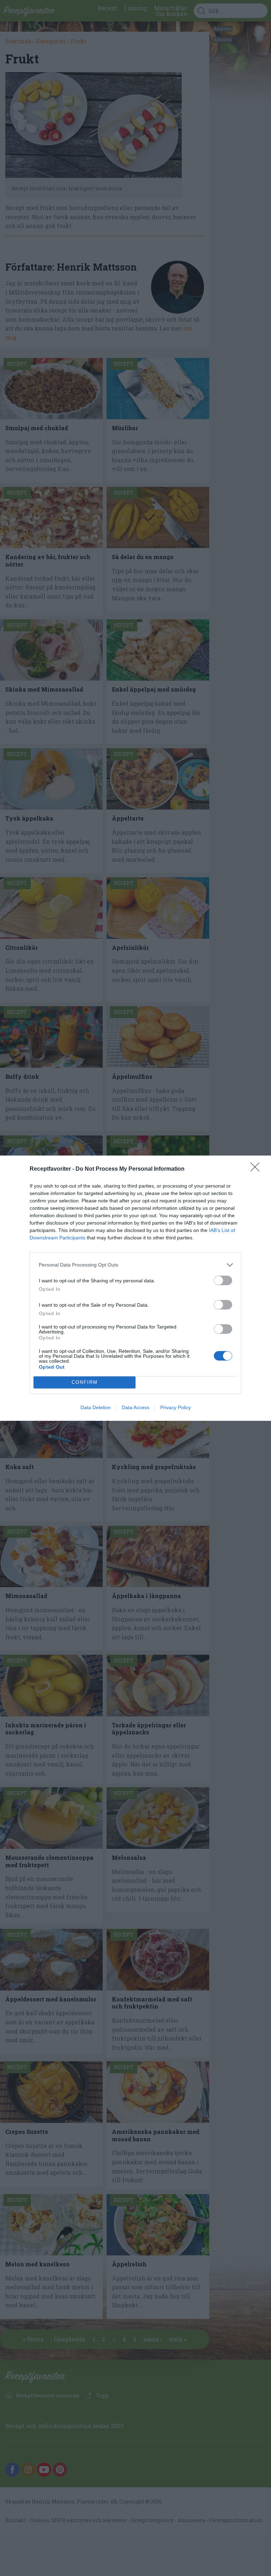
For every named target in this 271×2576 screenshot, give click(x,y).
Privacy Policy (176, 1407)
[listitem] (135, 1265)
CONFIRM (85, 1382)
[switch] (223, 1280)
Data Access (135, 1407)
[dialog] (135, 1288)
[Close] (257, 1169)
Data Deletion (96, 1407)
